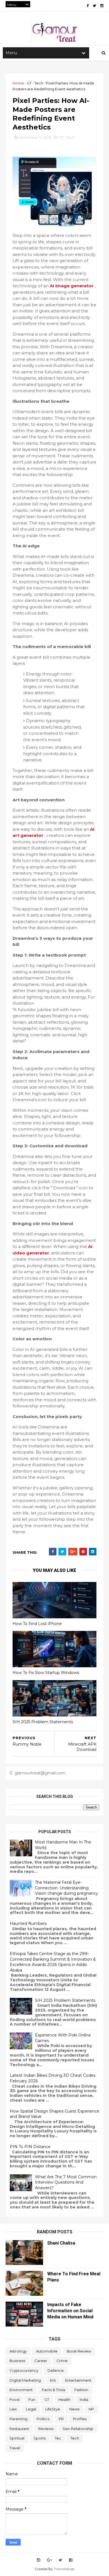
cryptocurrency (24, 2370)
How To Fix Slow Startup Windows (46, 1673)
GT (29, 83)
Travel (15, 2448)
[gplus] (49, 2560)
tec (58, 2438)
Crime (62, 2361)
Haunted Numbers (28, 1923)
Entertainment (78, 2380)
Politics (43, 2419)
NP (91, 2409)
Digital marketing (25, 2380)
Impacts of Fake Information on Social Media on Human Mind (70, 2311)
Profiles (80, 2419)
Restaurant (19, 2429)
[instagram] (102, 6)
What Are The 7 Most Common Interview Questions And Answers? (66, 2182)
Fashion (81, 2390)
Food (14, 2400)
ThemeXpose (64, 2569)
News (74, 2409)
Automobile (47, 2351)
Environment (21, 2390)
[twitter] (94, 6)
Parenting (18, 2419)
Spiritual (17, 2438)
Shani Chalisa (61, 2243)
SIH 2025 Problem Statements (43, 1722)
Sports (40, 2438)
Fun (32, 2400)
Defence (56, 2370)
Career (41, 2361)
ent (53, 2380)
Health (64, 2400)
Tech (39, 83)
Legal (31, 2409)
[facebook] (88, 6)
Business (17, 2361)
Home (18, 83)
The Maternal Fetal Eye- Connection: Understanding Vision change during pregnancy (67, 1888)
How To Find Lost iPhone (37, 1624)
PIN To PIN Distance (30, 2147)
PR (61, 2419)
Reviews (46, 2429)
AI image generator (72, 286)
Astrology (18, 2351)
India (84, 2400)
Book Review (79, 2351)
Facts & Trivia (54, 2390)
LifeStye (53, 2409)
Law (13, 2409)
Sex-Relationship (78, 2429)
